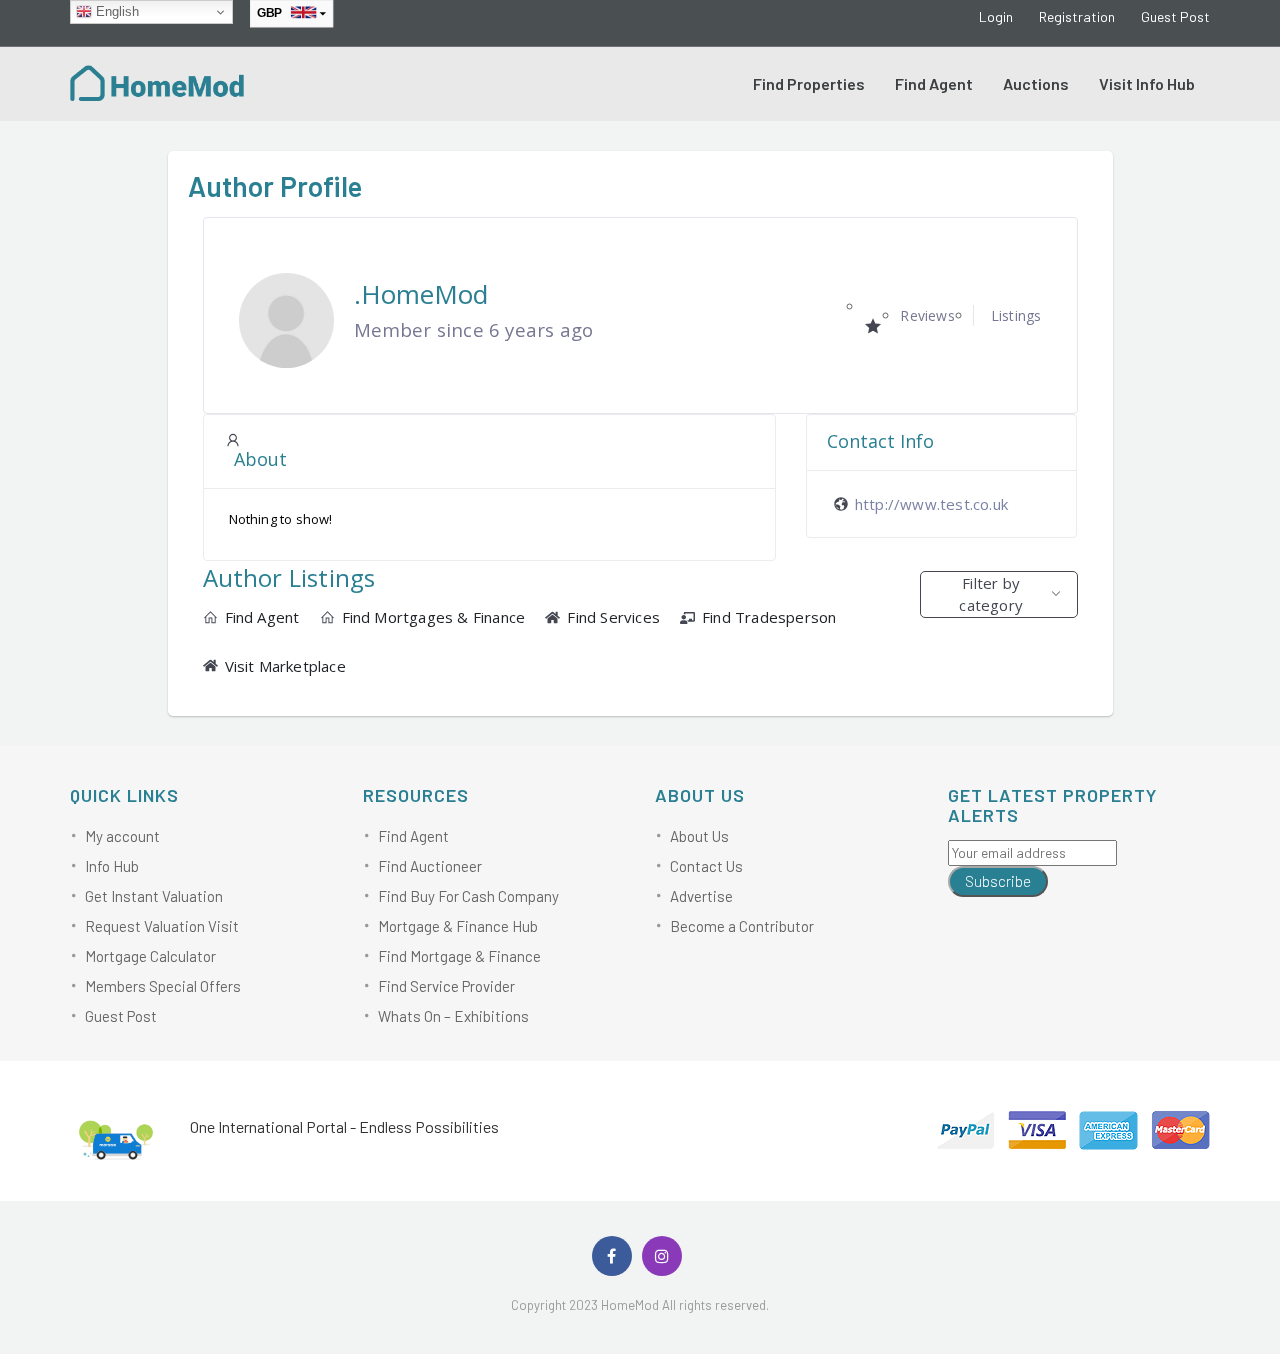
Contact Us (706, 866)
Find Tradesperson (769, 617)
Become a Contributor (742, 926)
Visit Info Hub (1147, 83)
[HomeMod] (158, 81)
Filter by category (991, 594)
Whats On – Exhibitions (453, 1016)
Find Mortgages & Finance (434, 617)
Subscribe (998, 881)
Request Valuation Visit (162, 926)
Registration (1077, 16)
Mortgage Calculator (150, 956)
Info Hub (112, 866)
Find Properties (809, 83)
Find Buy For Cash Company (468, 896)
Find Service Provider (446, 986)
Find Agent (934, 83)
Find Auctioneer (430, 866)
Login (996, 16)
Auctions (1036, 83)
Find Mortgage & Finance (459, 956)
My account (122, 836)
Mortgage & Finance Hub (458, 926)
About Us (699, 836)
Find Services (613, 617)
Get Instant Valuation (154, 896)
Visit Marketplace (285, 666)
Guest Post (1175, 16)
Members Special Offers (163, 986)
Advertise (701, 896)
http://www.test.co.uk (931, 504)
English (115, 11)
